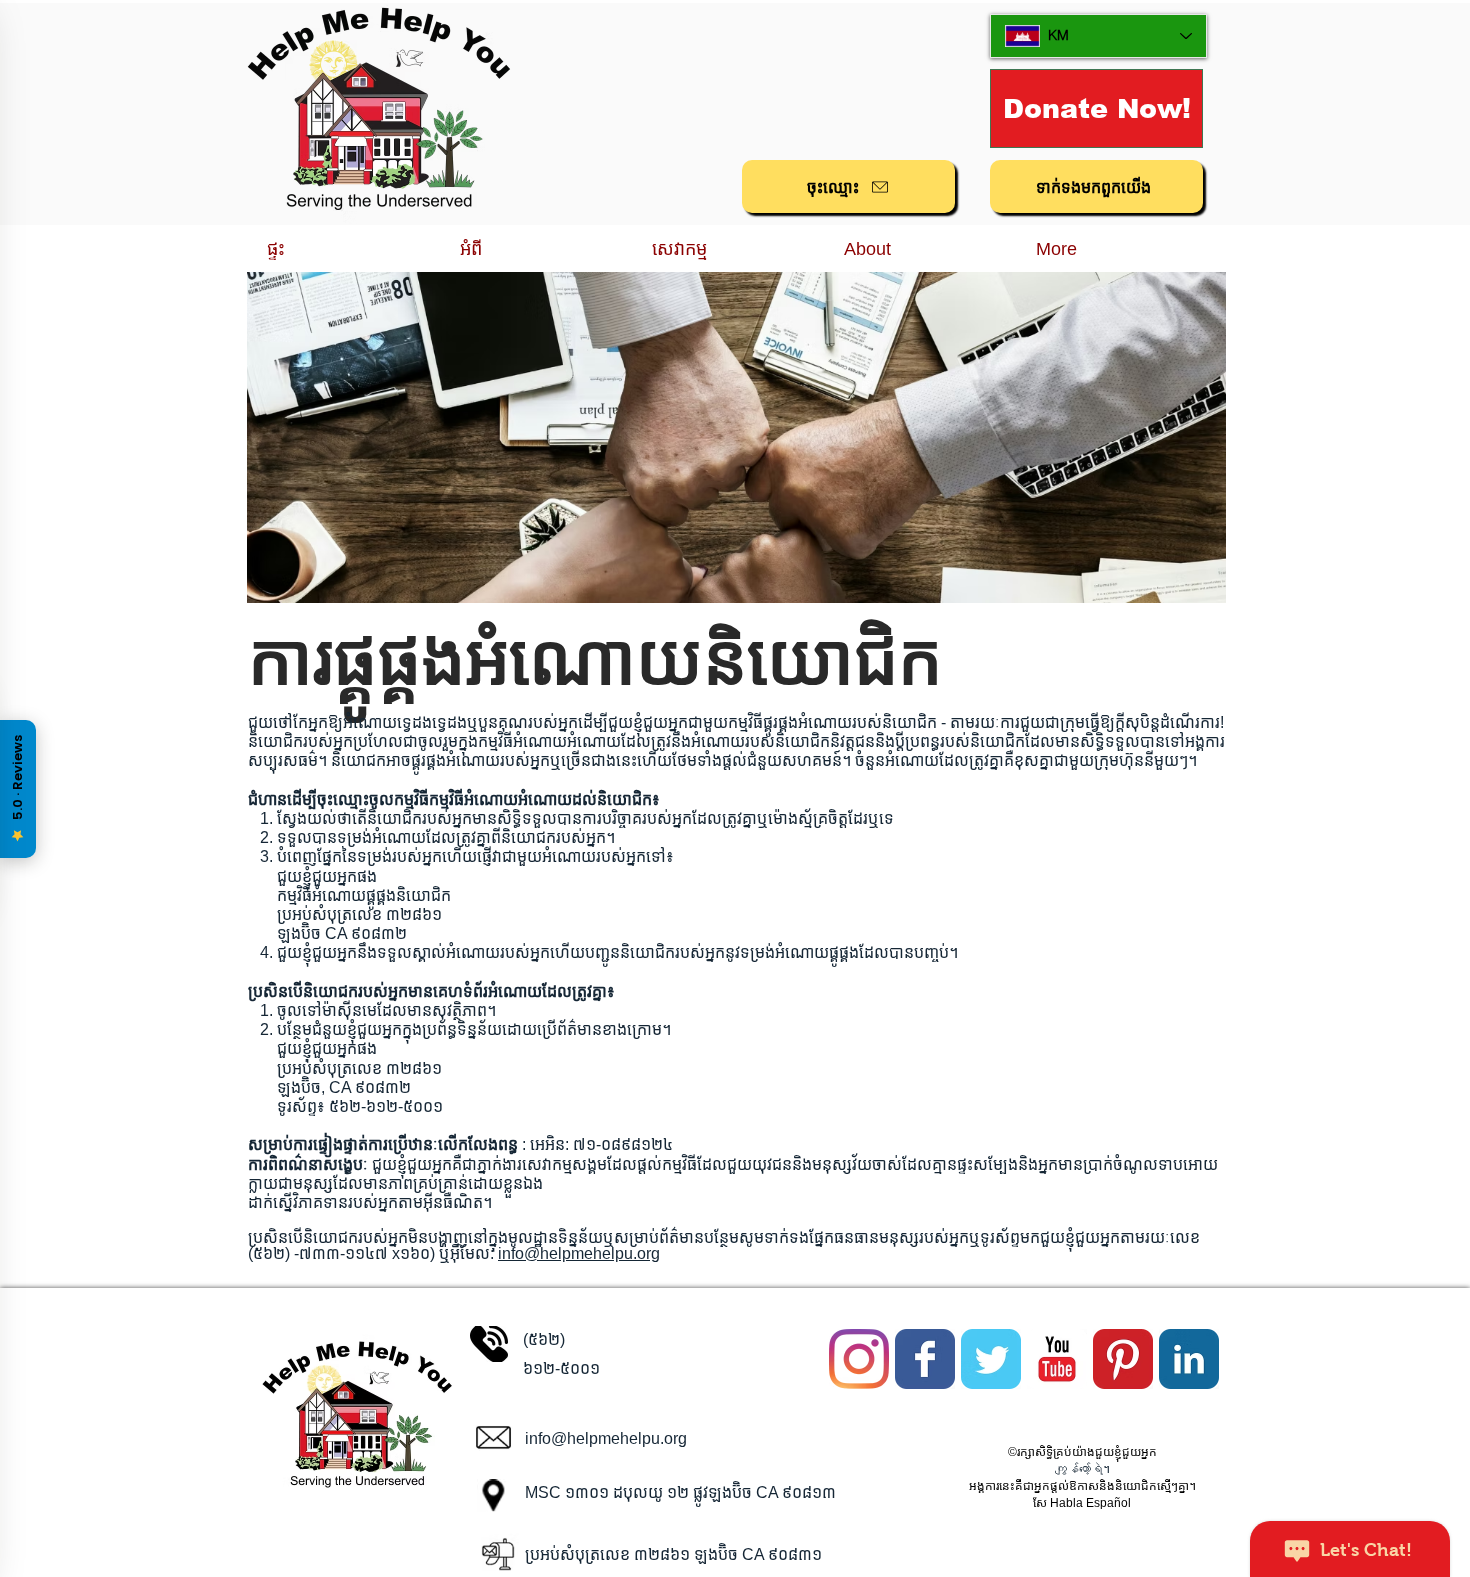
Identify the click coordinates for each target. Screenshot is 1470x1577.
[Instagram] (859, 1359)
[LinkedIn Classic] (1189, 1359)
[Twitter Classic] (991, 1359)
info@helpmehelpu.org (579, 1253)
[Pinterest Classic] (1123, 1359)
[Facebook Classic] (925, 1359)
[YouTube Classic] (1057, 1359)
